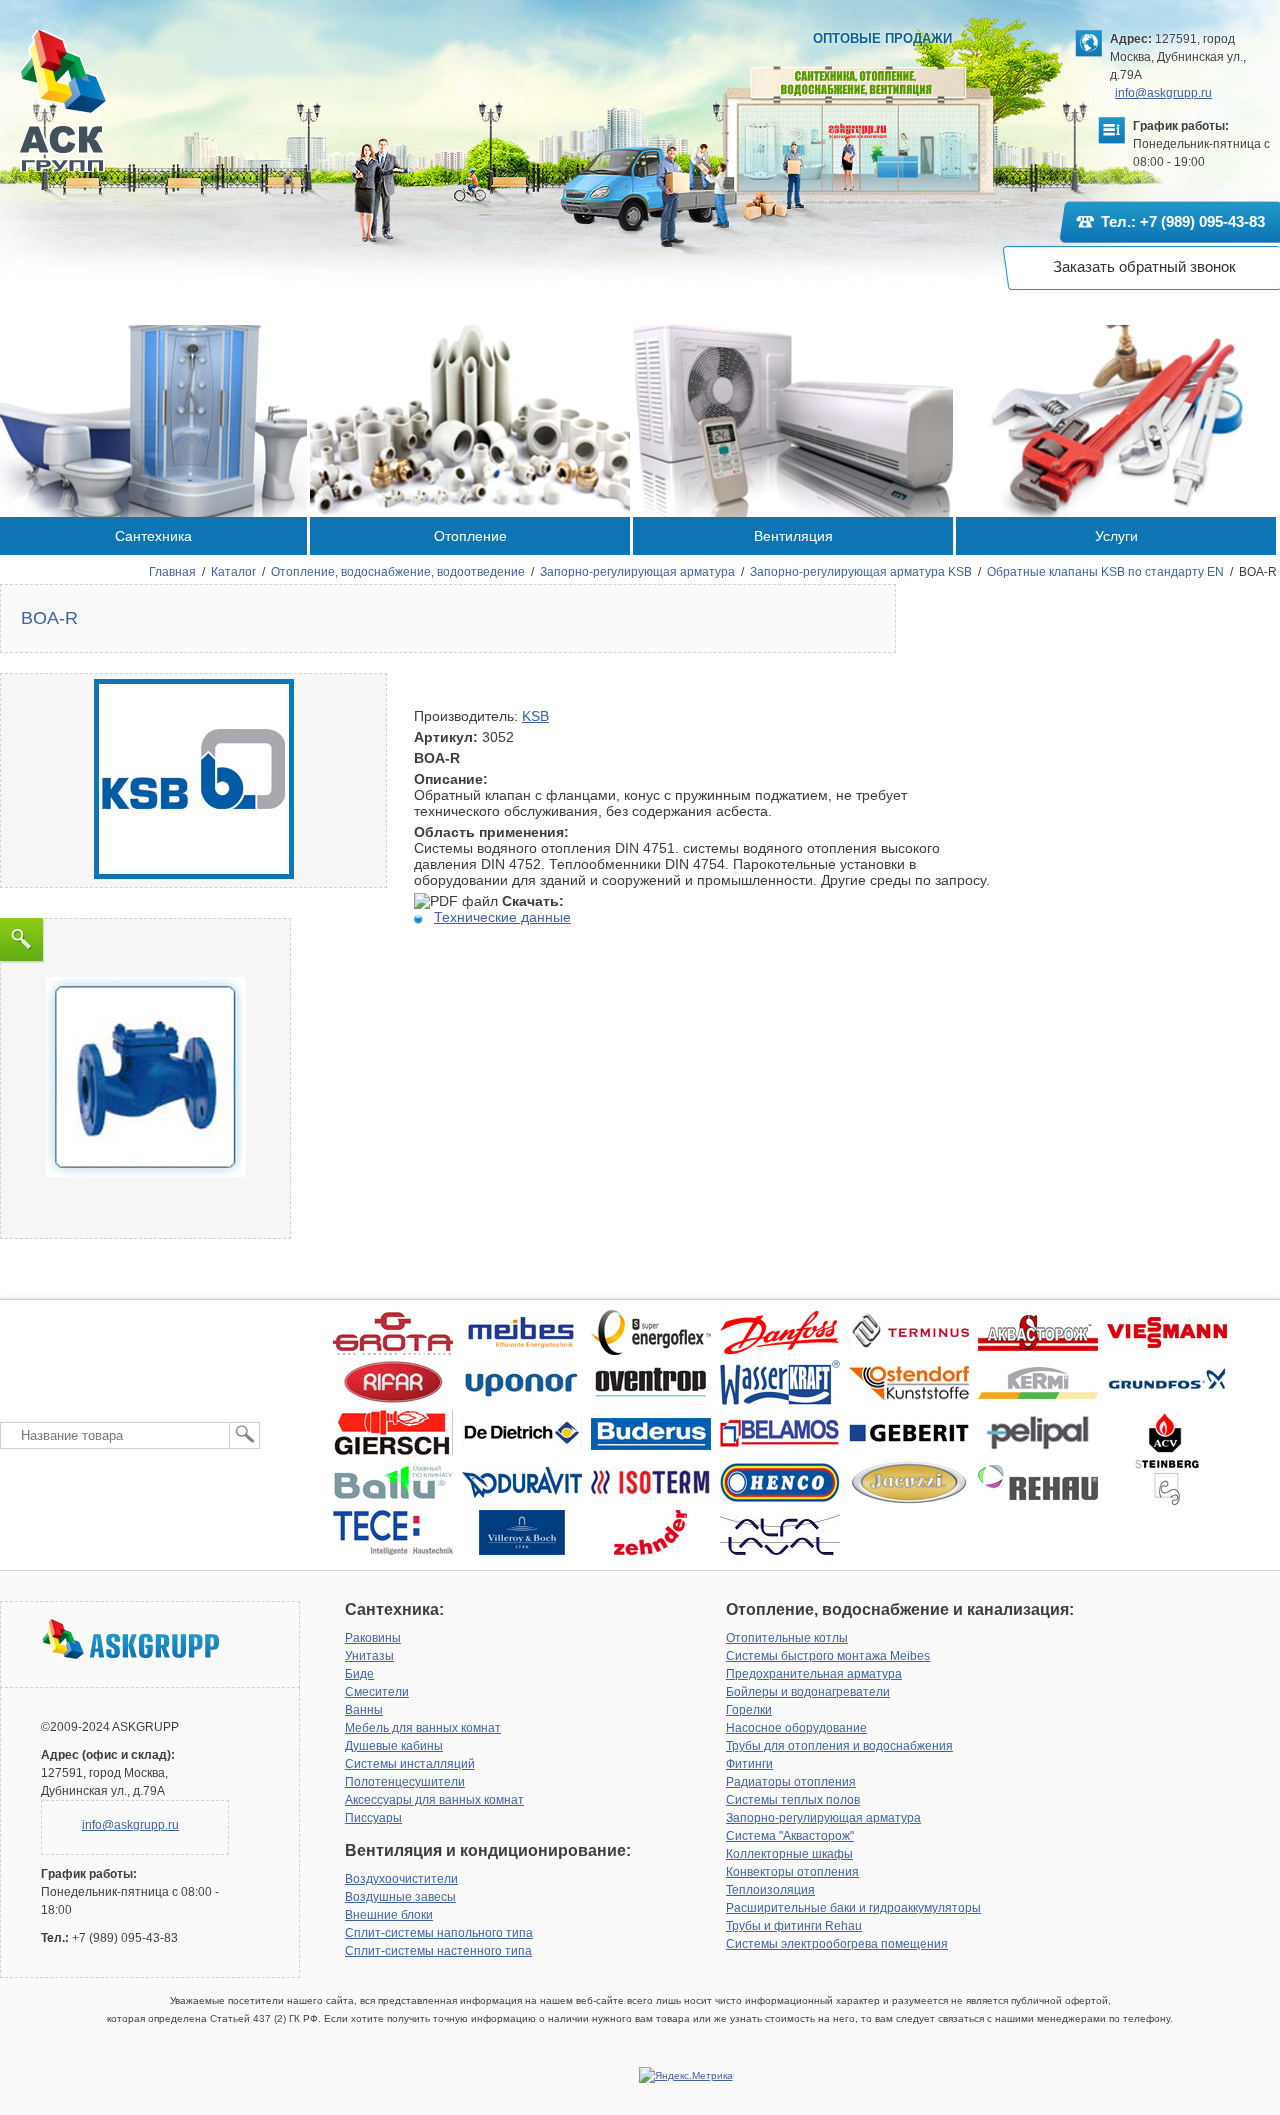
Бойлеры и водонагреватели (808, 1692)
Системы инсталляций (410, 1764)
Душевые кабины (394, 1746)
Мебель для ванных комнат (423, 1728)
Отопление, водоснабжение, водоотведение (398, 572)
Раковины (373, 1638)
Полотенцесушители (405, 1782)
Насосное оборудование (796, 1728)
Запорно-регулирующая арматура (637, 572)
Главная (172, 572)
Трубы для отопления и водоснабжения (839, 1746)
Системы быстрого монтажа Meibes (828, 1656)
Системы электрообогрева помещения (837, 1944)
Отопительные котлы (787, 1638)
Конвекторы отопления (792, 1872)
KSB (535, 716)
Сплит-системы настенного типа (438, 1951)
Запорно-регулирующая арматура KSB (861, 572)
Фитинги (749, 1764)
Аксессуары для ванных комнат (434, 1800)
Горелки (749, 1710)
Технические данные (502, 917)
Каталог (233, 572)
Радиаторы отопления (791, 1782)
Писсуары (373, 1818)
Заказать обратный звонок (1144, 266)
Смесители (377, 1692)
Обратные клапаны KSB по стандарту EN (1105, 572)
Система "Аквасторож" (790, 1836)
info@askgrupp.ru (1163, 93)
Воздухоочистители (401, 1879)
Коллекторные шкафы (789, 1854)
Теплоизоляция (770, 1890)
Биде (359, 1674)
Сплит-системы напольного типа (439, 1933)
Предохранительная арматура (814, 1674)
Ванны (364, 1710)
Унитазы (369, 1656)
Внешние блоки (389, 1915)
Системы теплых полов (793, 1800)
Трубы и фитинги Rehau (794, 1926)
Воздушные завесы (400, 1897)
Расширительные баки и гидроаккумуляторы (853, 1908)
